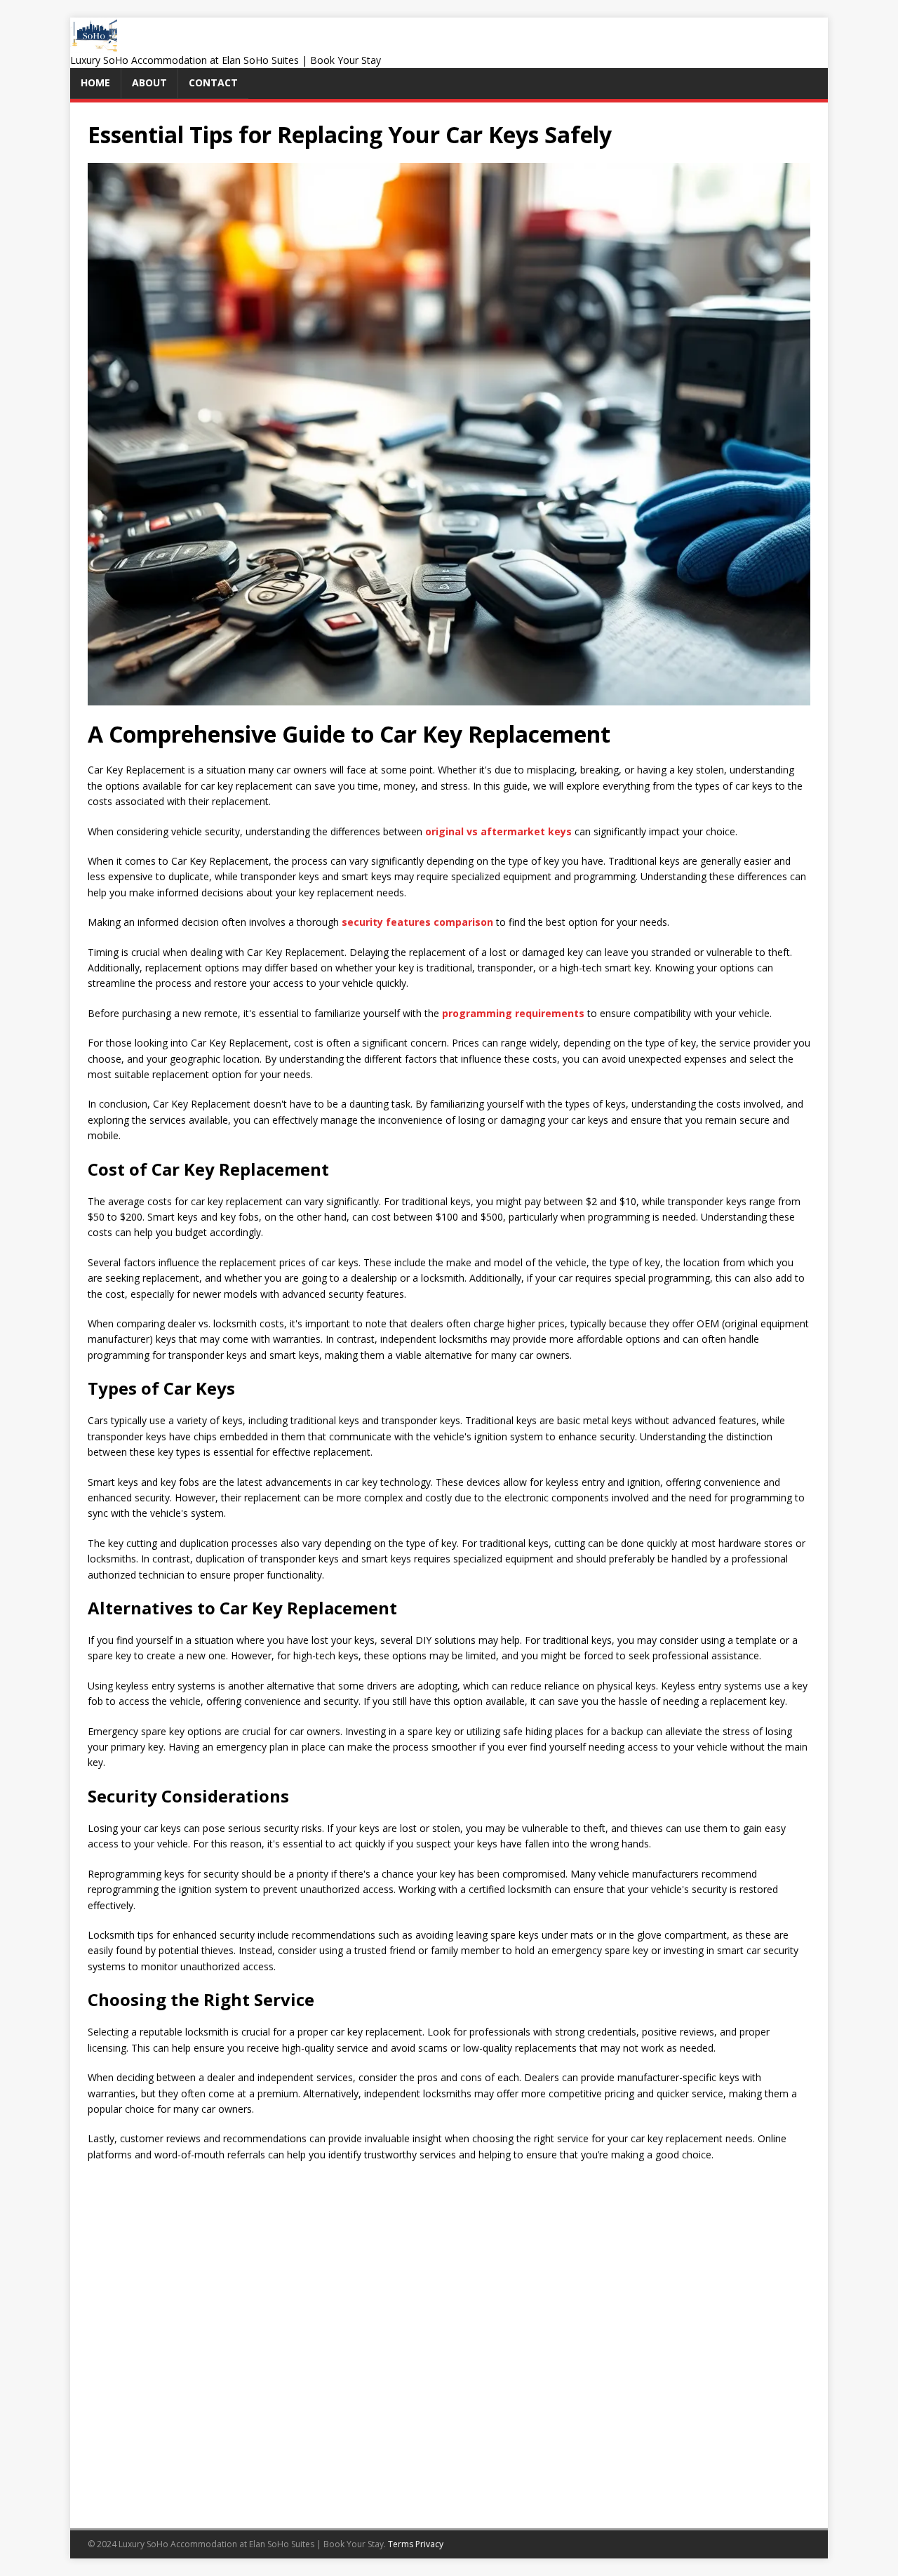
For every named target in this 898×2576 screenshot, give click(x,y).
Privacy (429, 2544)
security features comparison (417, 922)
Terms (401, 2544)
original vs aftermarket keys (498, 831)
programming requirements (513, 1013)
